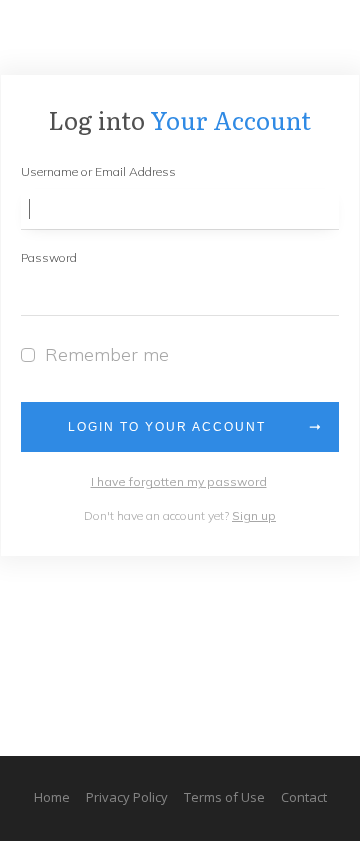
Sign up (254, 515)
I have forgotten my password (179, 481)
